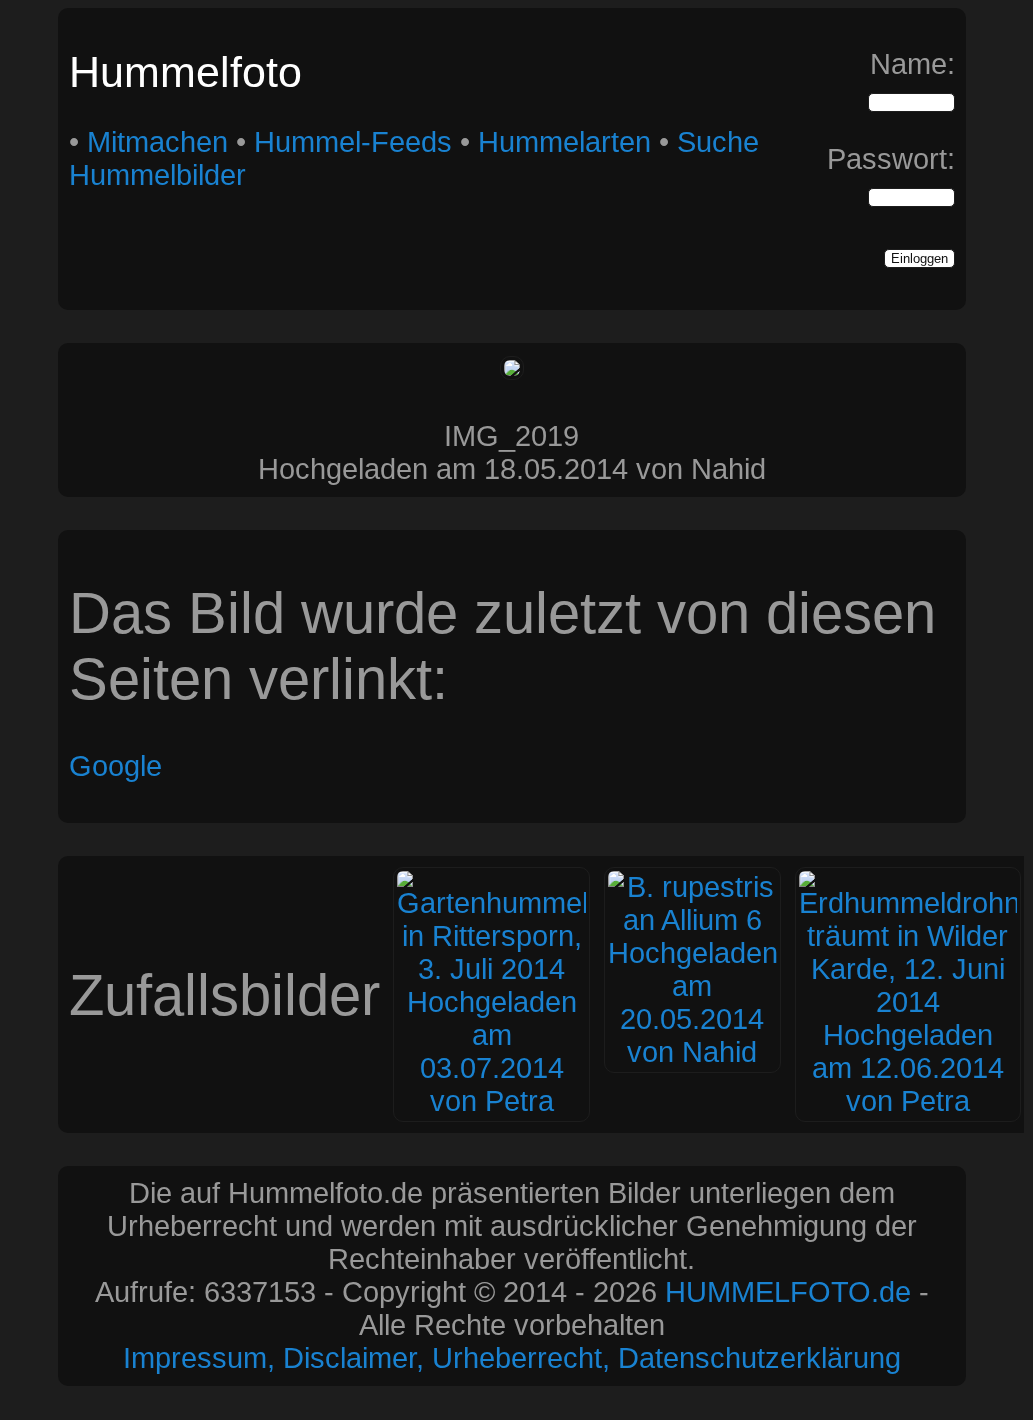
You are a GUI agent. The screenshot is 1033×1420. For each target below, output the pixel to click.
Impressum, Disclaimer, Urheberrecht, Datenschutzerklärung (512, 1358)
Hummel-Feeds (353, 142)
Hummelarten (564, 142)
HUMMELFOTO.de (788, 1292)
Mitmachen (157, 142)
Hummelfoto (185, 72)
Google (115, 766)
